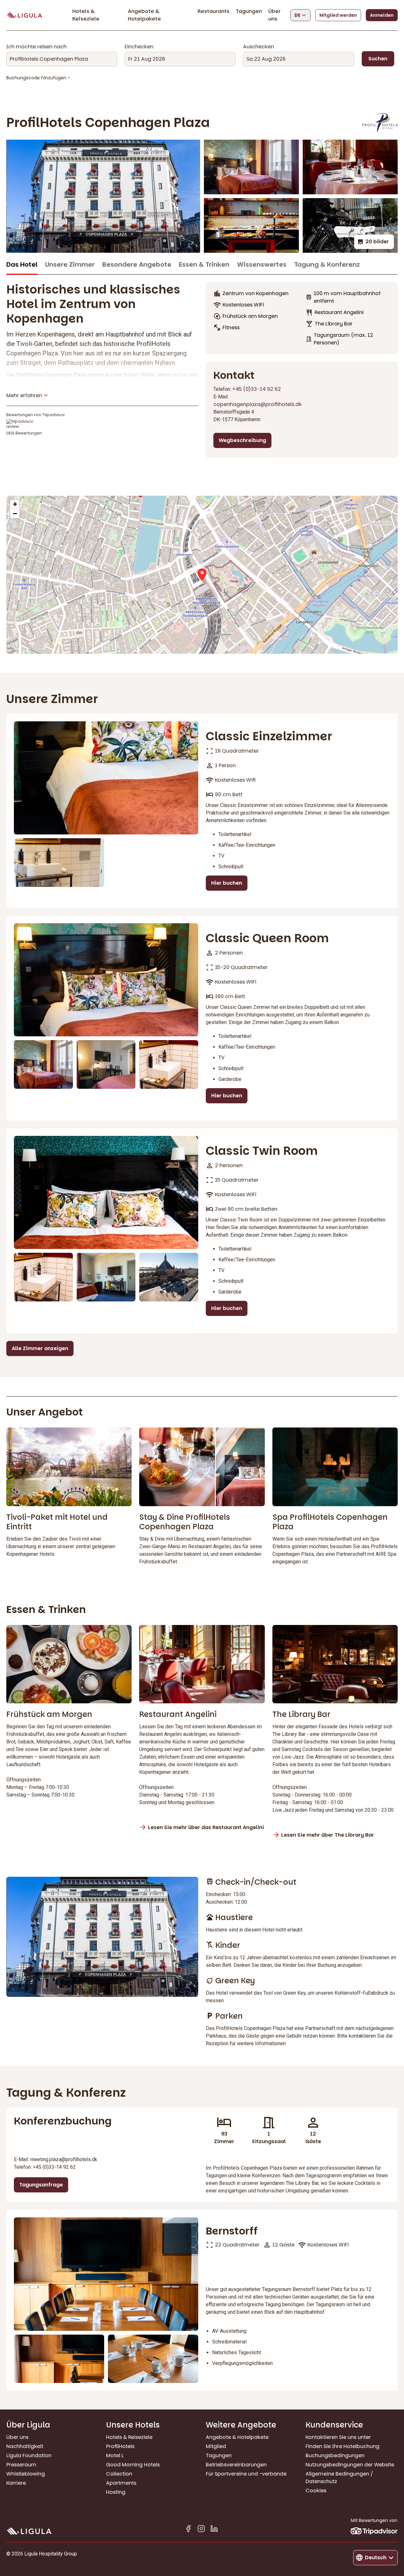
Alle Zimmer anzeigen (40, 1348)
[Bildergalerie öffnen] (103, 196)
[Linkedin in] (214, 2530)
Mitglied (216, 2446)
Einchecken (139, 47)
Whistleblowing (26, 2474)
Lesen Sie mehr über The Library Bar (328, 1835)
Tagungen (249, 11)
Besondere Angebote (137, 265)
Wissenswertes (262, 265)
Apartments (121, 2483)
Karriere (16, 2483)
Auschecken (258, 47)
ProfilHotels (120, 2446)
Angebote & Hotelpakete (144, 15)
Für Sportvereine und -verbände (246, 2474)
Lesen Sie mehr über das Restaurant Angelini (206, 1827)
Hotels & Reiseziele (86, 15)
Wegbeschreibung (242, 440)
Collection (119, 2474)
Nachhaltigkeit (25, 2446)
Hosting (116, 2492)
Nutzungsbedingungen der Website (350, 2465)
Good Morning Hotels (133, 2465)
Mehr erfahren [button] (24, 395)
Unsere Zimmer (70, 265)
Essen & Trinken (204, 265)
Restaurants (214, 11)
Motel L (115, 2455)
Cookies (316, 2491)
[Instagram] (201, 2530)
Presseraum (21, 2465)
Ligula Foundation (29, 2455)
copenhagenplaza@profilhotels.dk (258, 404)
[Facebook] (188, 2530)
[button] (202, 575)
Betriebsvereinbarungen (236, 2465)
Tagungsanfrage (41, 2185)
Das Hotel (22, 265)
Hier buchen (227, 883)
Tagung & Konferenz (327, 265)
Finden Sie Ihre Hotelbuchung (342, 2446)
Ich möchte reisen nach (36, 47)
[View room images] (106, 778)
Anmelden (382, 15)
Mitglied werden (338, 15)
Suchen (378, 59)
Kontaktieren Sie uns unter (338, 2437)
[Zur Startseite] (24, 15)
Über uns (274, 15)
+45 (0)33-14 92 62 (257, 389)
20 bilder (377, 242)
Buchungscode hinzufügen (36, 78)
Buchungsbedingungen (335, 2455)
